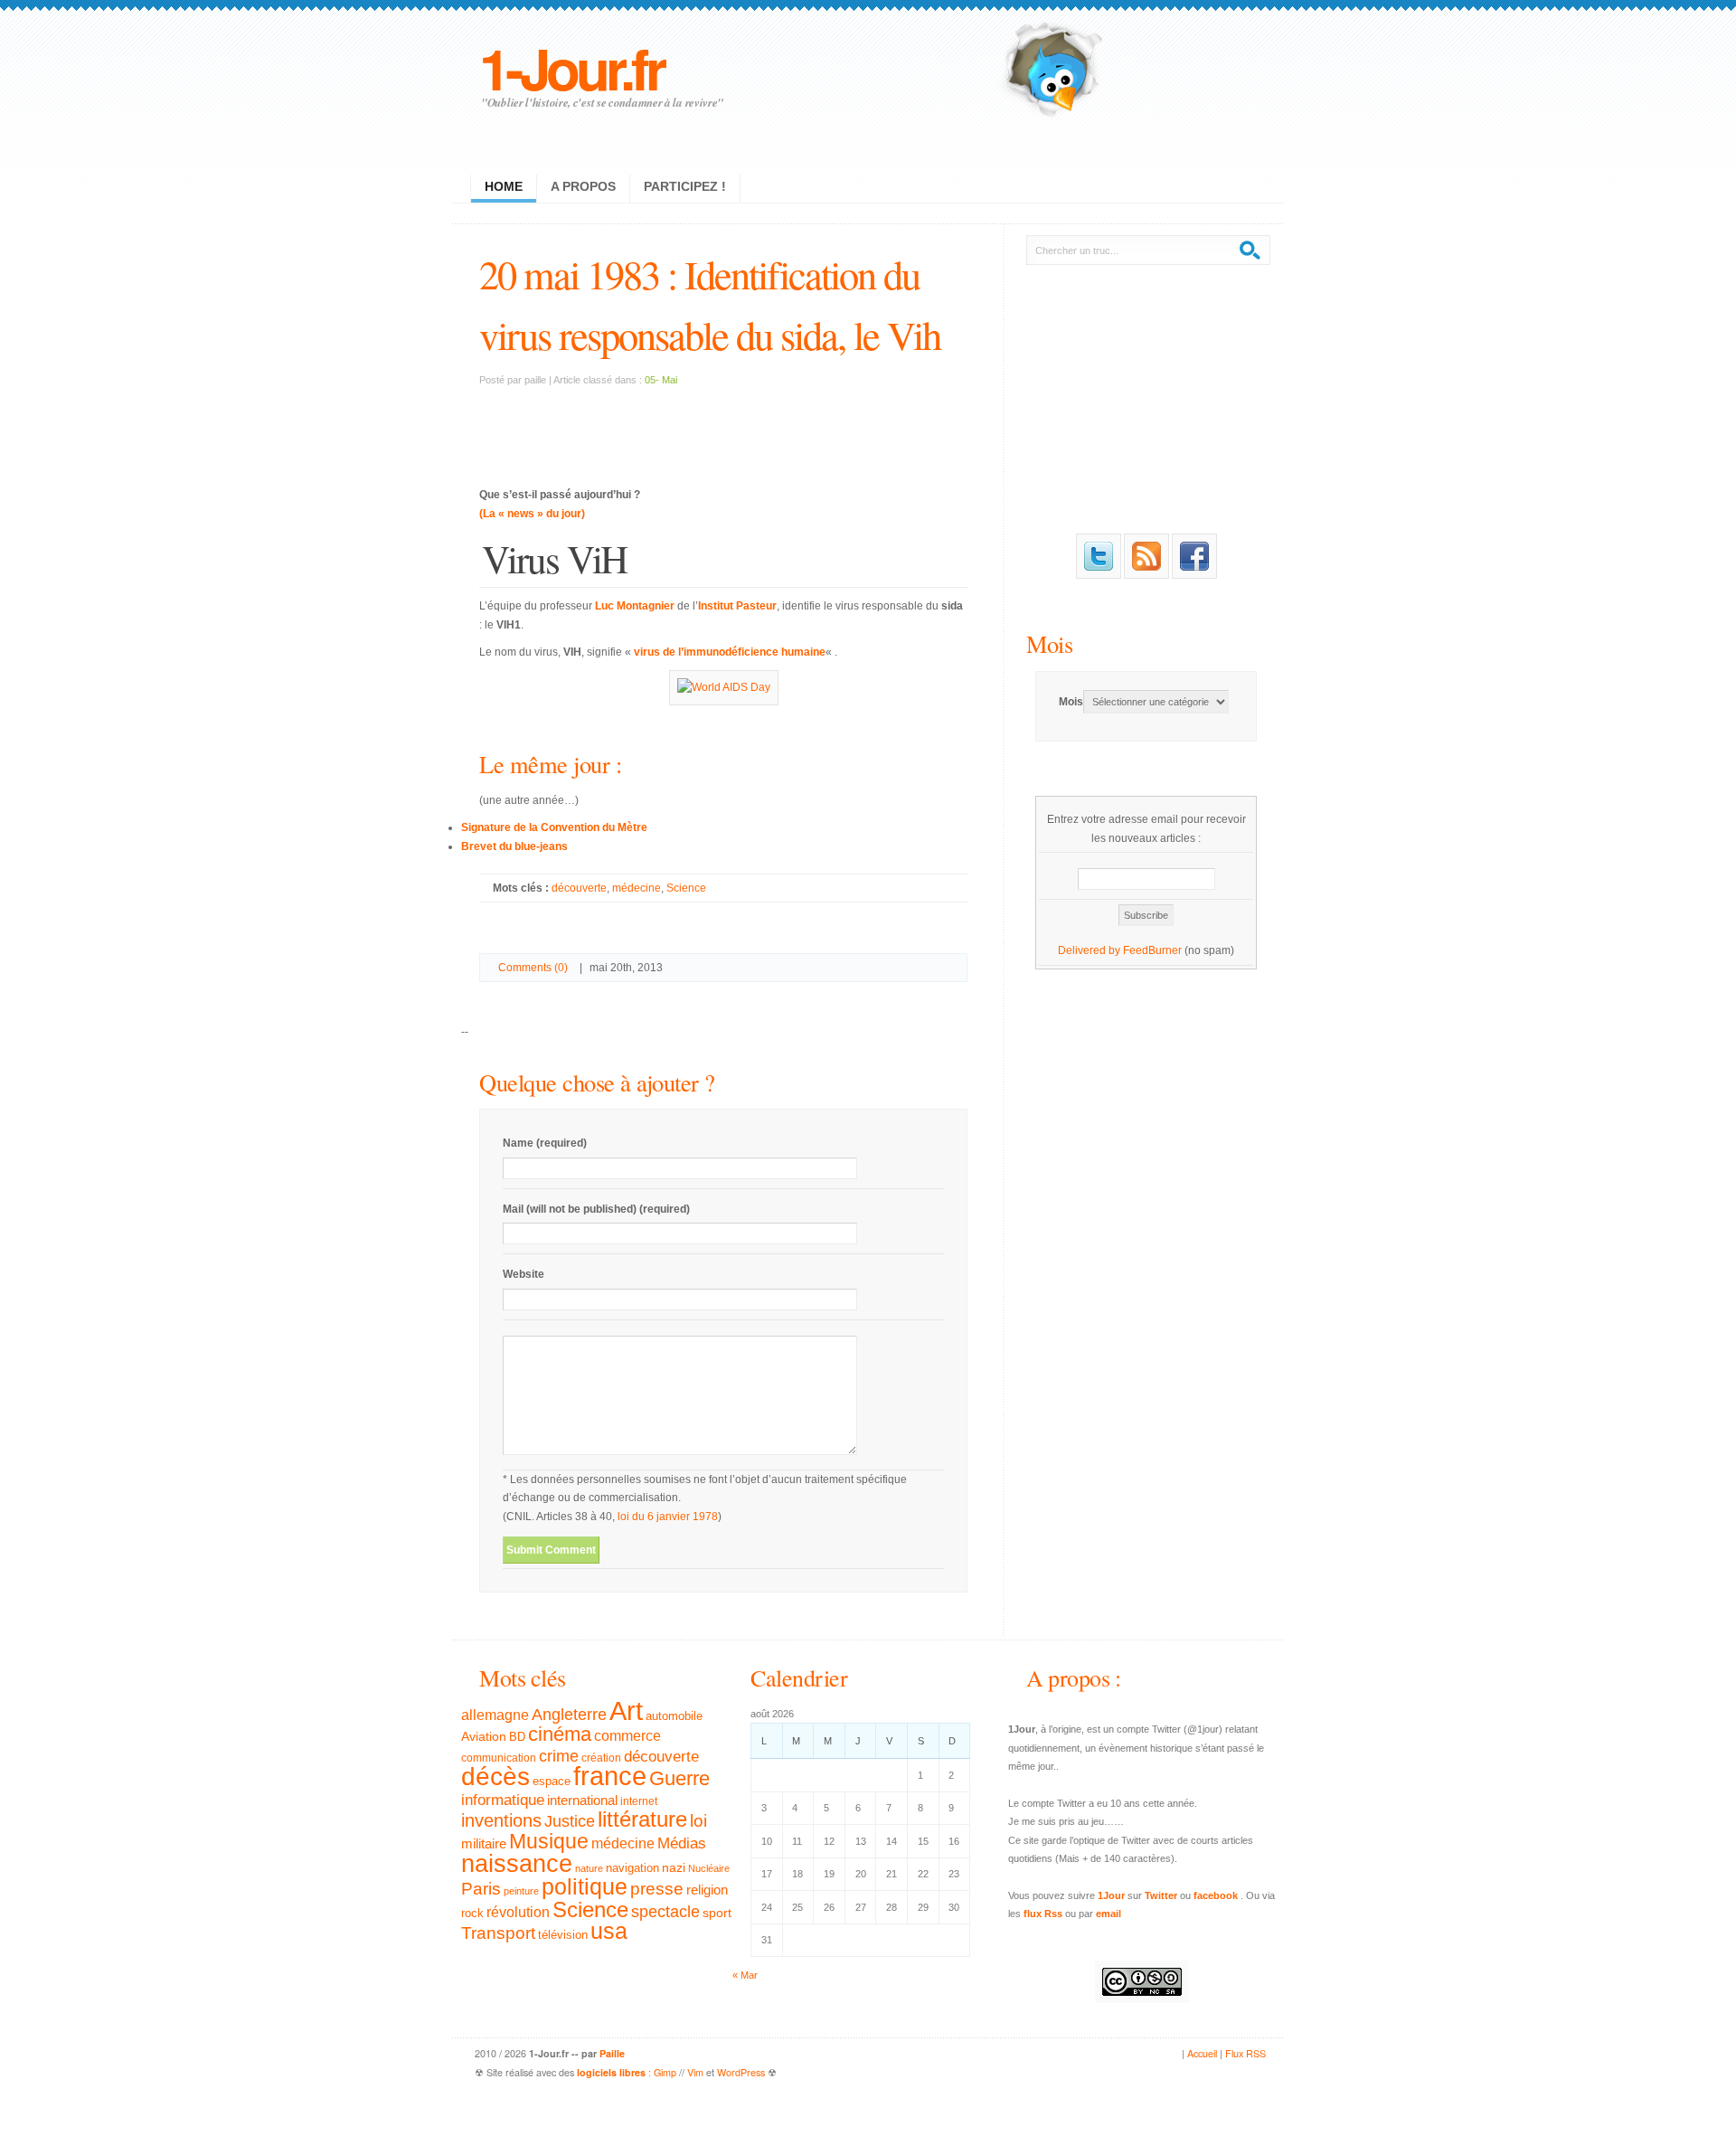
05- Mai (661, 380)
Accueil (1202, 2053)
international (582, 1800)
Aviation (484, 1736)
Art (626, 1711)
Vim (695, 2072)
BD (517, 1737)
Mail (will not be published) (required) (596, 1209)
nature (589, 1868)
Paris (481, 1889)
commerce (627, 1736)
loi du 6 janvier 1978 (668, 1517)
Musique (549, 1841)
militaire (484, 1843)
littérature (642, 1819)
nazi (674, 1868)
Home (504, 186)
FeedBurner (1152, 950)
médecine (637, 888)
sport (717, 1913)
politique (585, 1886)
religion (707, 1890)
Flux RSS (1245, 2053)
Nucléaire (709, 1868)
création (601, 1758)
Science (686, 888)
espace (552, 1782)
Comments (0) (533, 968)
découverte (579, 888)
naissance (517, 1864)
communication (499, 1758)
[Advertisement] (723, 426)
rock (472, 1913)
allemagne (495, 1715)
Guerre (679, 1779)
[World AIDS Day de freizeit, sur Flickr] (724, 687)
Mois (1049, 643)
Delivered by (1090, 950)
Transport (498, 1933)
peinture (521, 1891)
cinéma (560, 1734)
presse (657, 1889)
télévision (563, 1935)
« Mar (745, 1975)
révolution (518, 1912)
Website (524, 1274)
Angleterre (569, 1715)
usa (609, 1931)
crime (559, 1756)
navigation (632, 1868)
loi (698, 1821)
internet (639, 1801)
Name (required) (545, 1143)
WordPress (741, 2072)
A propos (583, 186)
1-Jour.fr (571, 67)
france (610, 1776)
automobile (674, 1716)
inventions (501, 1820)
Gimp (665, 2072)
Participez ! (685, 186)
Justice (570, 1821)
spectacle (665, 1912)
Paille (612, 2053)
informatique (503, 1800)
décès (495, 1776)
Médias (682, 1843)
